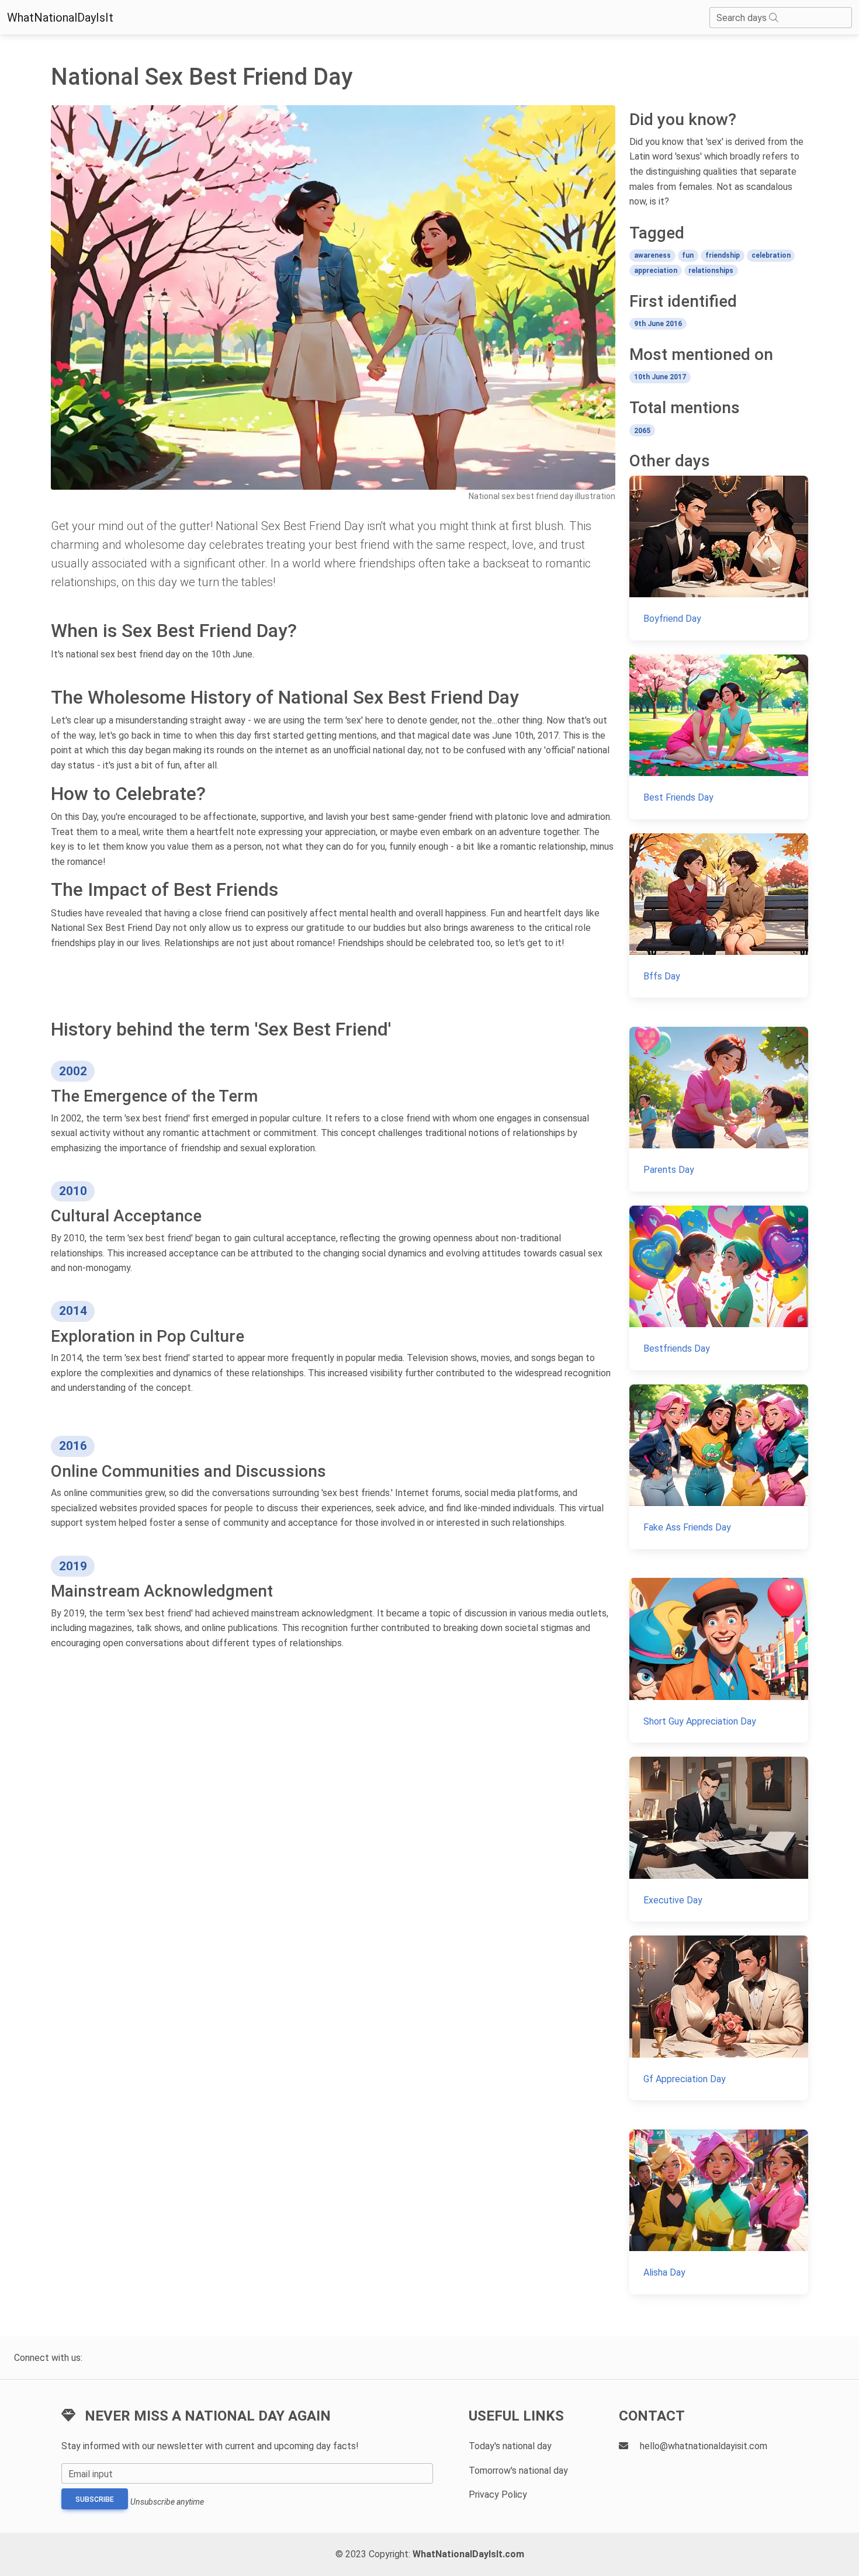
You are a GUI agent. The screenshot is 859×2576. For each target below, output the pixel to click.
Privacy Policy (498, 2494)
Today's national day (510, 2446)
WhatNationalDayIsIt (60, 18)
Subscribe (95, 2499)
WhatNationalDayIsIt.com (468, 2554)
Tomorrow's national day (518, 2471)
